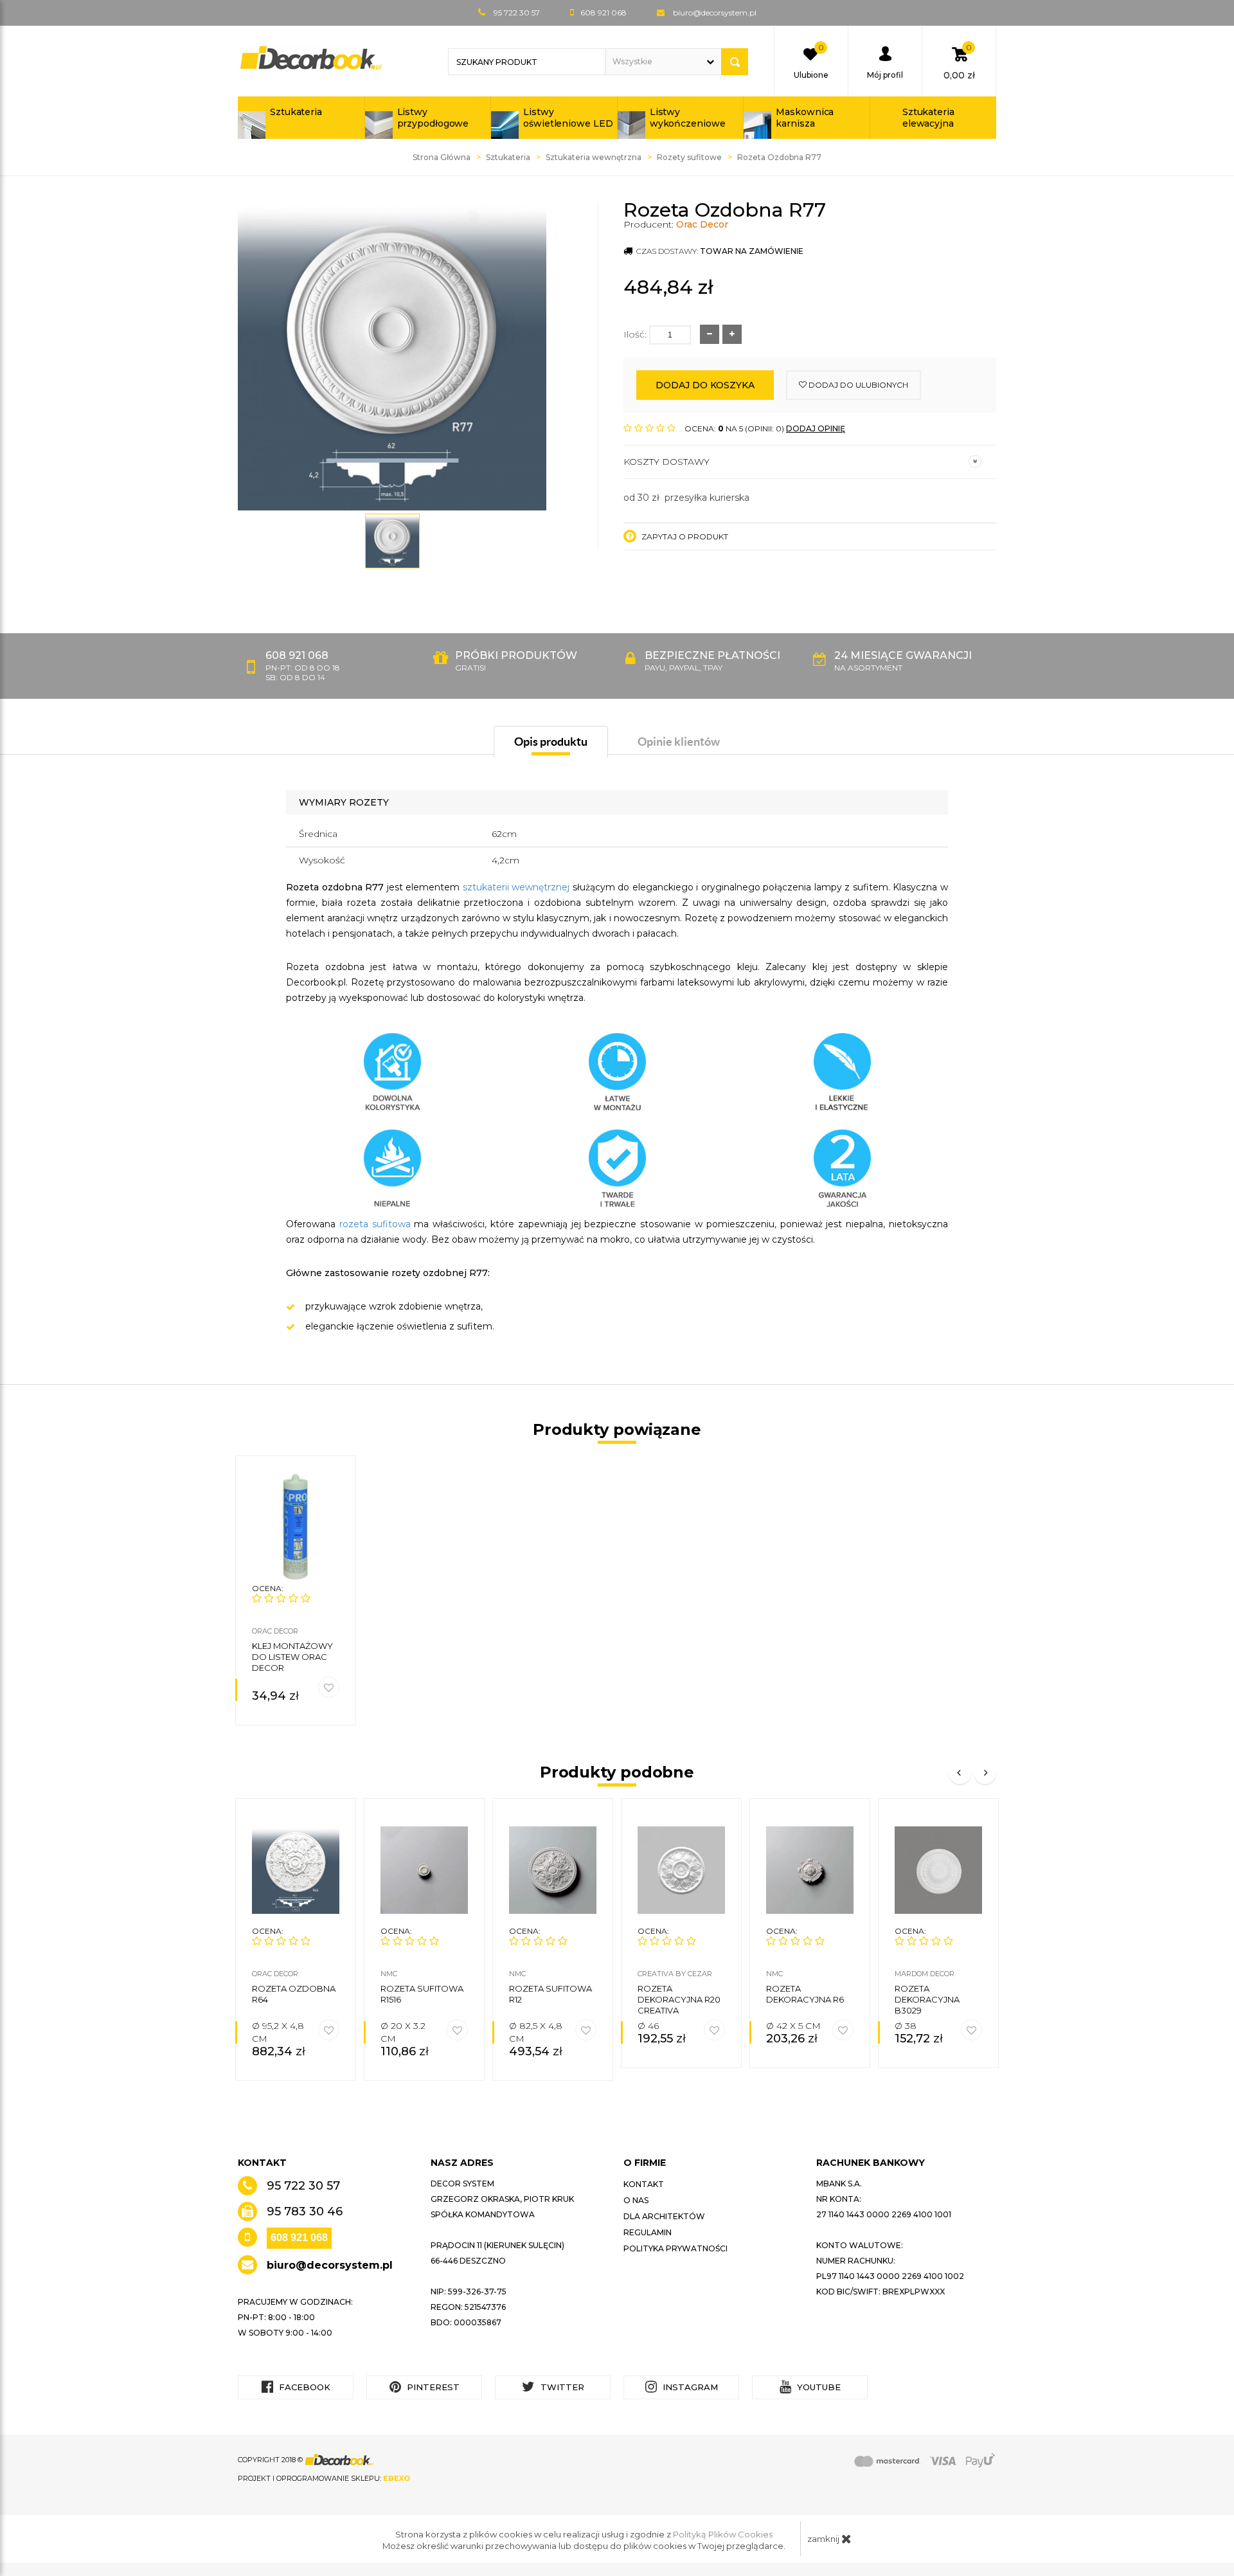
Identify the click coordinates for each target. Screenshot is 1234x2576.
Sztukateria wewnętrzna (594, 157)
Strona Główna (442, 157)
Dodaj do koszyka (705, 385)
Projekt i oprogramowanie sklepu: (324, 2478)
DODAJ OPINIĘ (816, 428)
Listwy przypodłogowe (433, 118)
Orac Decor (702, 224)
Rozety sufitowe (689, 157)
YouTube (818, 2387)
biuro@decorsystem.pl (715, 13)
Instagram (689, 2387)
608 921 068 (299, 2238)
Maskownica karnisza (805, 118)
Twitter (561, 2387)
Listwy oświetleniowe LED (568, 118)
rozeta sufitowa (375, 1224)
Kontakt (644, 2184)
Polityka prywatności (675, 2248)
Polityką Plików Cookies (723, 2534)
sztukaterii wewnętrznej (516, 887)
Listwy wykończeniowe (688, 118)
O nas (636, 2200)
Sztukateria (296, 112)
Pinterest (432, 2387)
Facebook (303, 2387)
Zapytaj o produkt (684, 536)
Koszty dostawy (666, 462)
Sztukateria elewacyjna (928, 118)
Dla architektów (664, 2216)
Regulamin (648, 2232)
